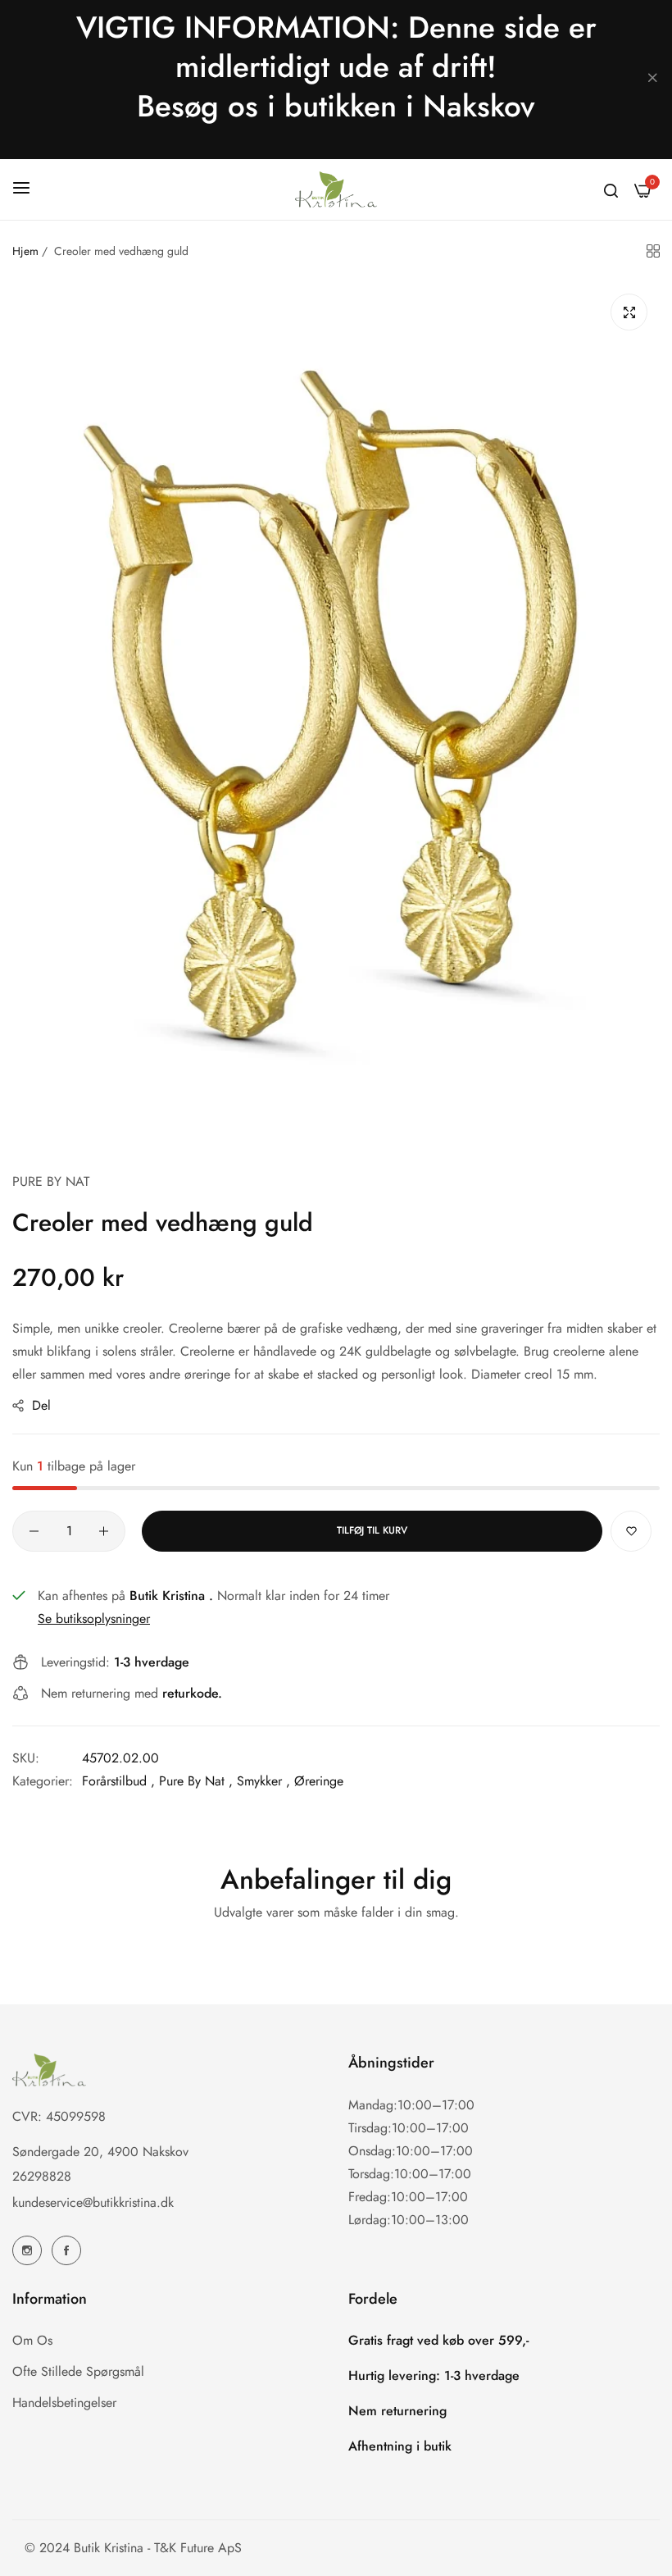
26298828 (42, 2176)
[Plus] (104, 1531)
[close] (652, 80)
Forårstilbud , (118, 1781)
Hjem (25, 251)
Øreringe (319, 1781)
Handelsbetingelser (64, 2403)
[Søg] (611, 189)
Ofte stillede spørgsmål (78, 2371)
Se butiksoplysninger (94, 1619)
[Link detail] (27, 2250)
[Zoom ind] (629, 312)
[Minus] (34, 1531)
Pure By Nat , (196, 1781)
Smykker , (263, 1781)
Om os (32, 2340)
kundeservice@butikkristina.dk (93, 2202)
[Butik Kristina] (336, 189)
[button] (631, 1531)
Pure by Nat (51, 1181)
